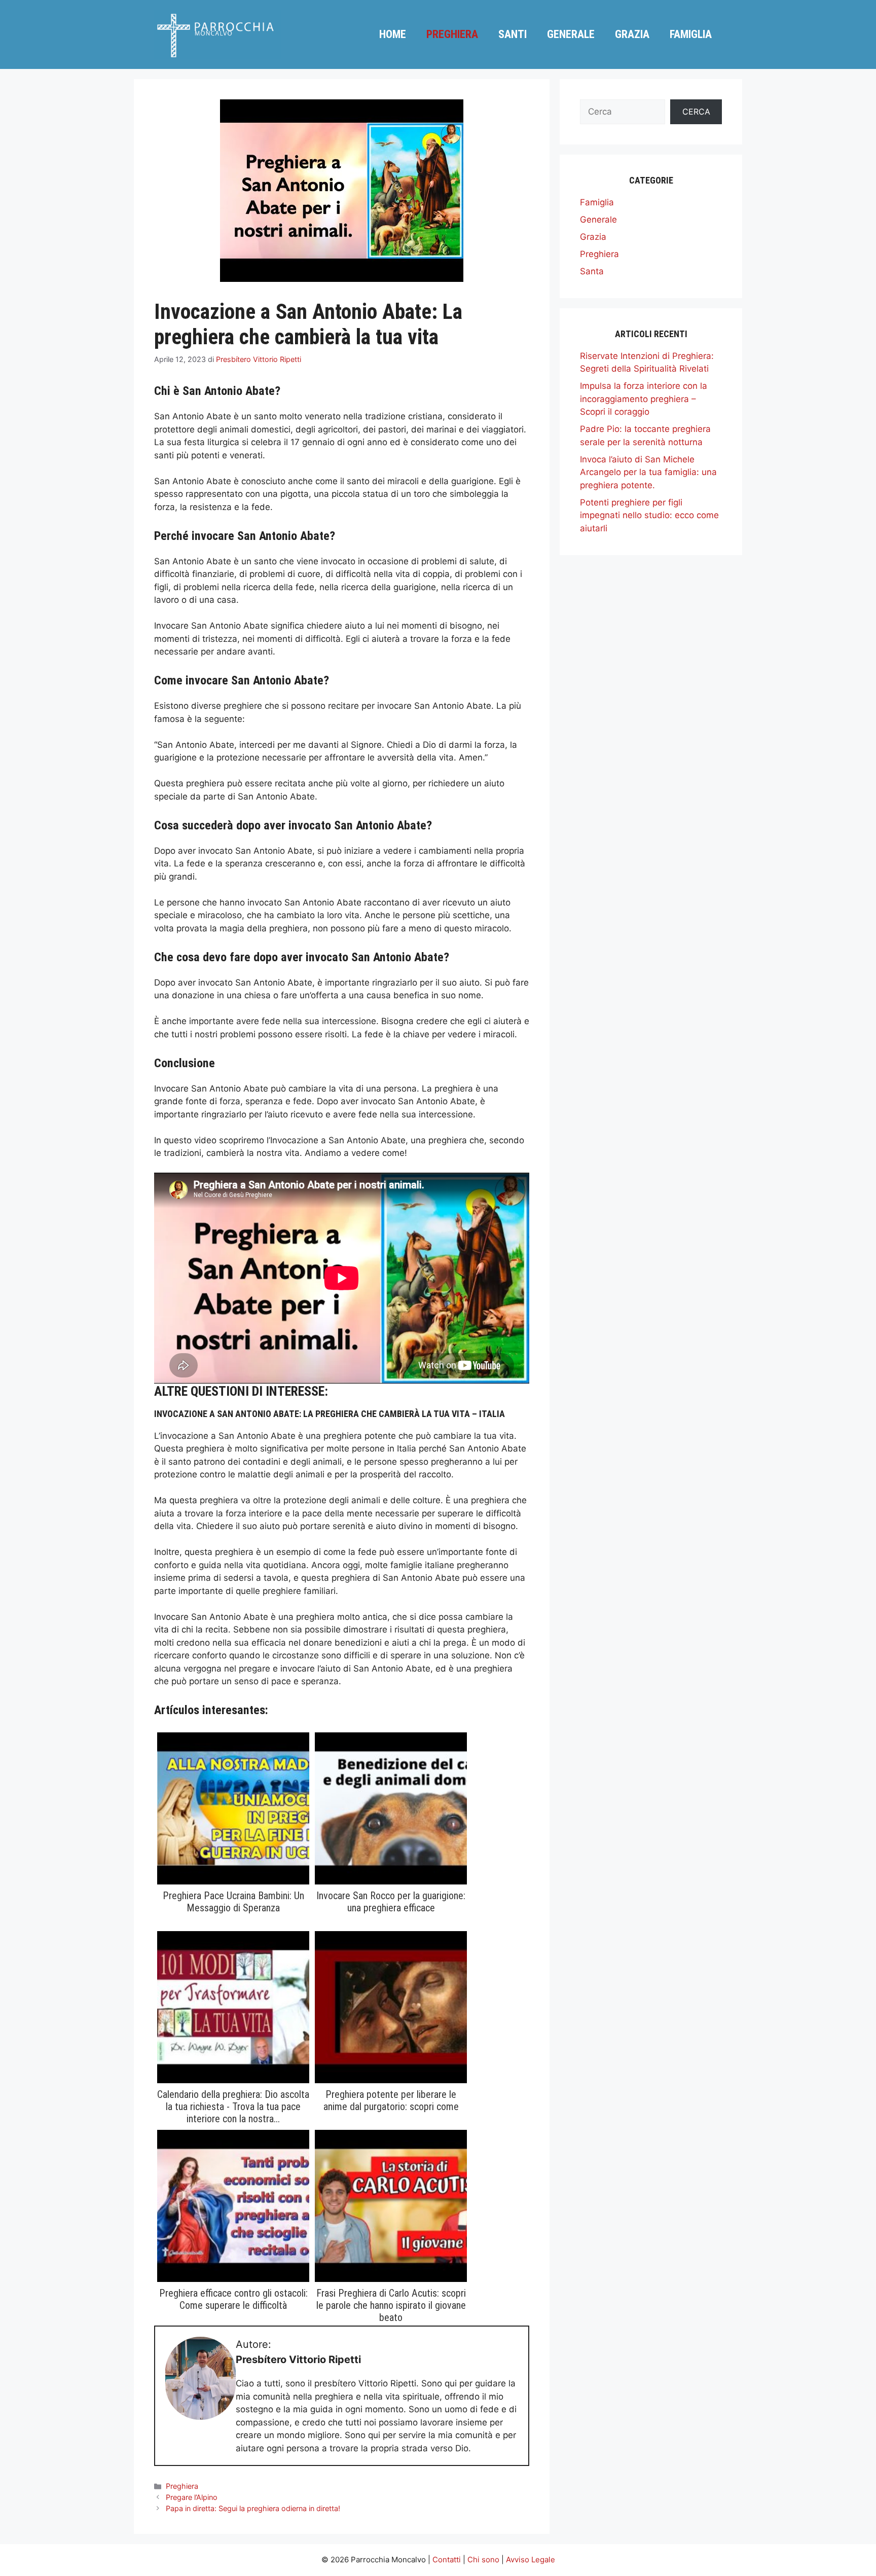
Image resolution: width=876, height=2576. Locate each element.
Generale (571, 34)
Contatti (447, 2560)
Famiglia (691, 34)
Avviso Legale (531, 2560)
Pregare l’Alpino (192, 2497)
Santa (592, 271)
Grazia (632, 34)
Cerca (696, 112)
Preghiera (452, 34)
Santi (513, 34)
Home (393, 34)
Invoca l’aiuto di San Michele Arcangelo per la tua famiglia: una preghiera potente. (648, 472)
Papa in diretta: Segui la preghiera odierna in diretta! (253, 2508)
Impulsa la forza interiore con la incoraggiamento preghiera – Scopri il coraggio (644, 399)
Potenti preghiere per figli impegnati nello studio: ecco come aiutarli (649, 515)
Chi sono (483, 2560)
